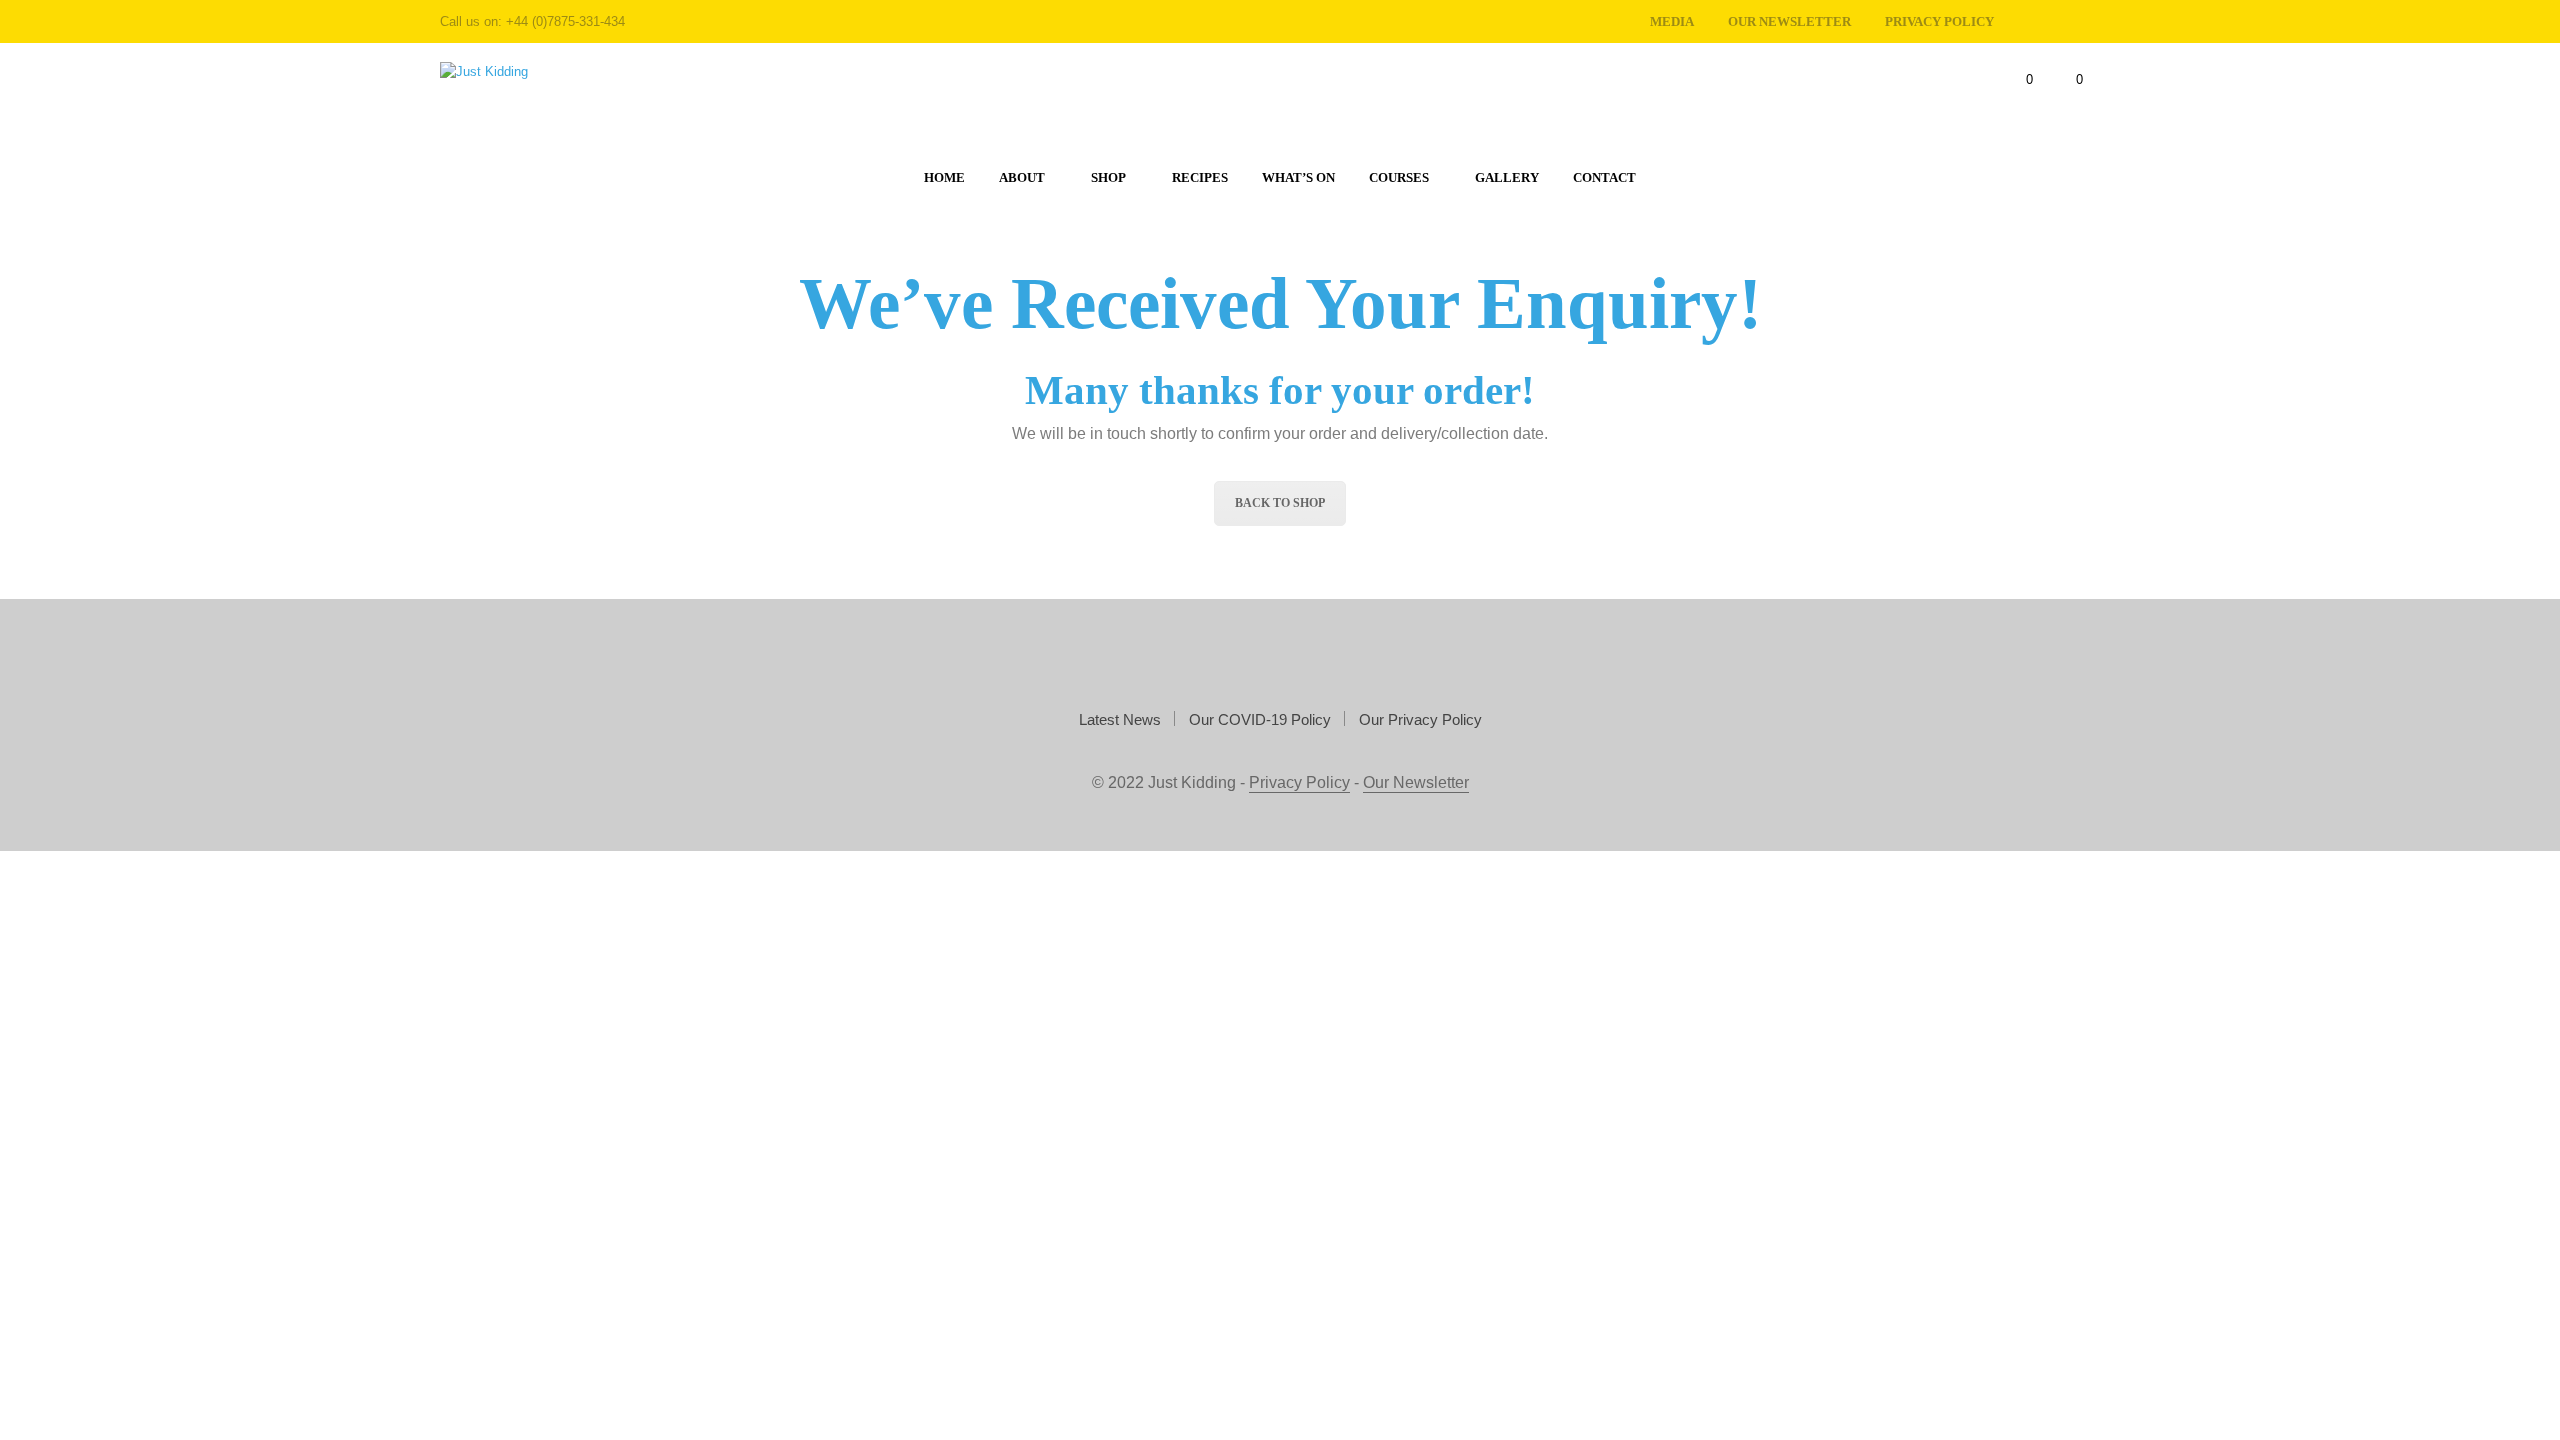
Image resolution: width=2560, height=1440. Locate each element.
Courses (1399, 177)
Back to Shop (1280, 503)
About (1022, 177)
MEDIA (1672, 21)
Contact (1604, 177)
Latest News (1120, 719)
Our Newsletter (1789, 21)
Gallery (1507, 177)
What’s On (1298, 177)
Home (944, 177)
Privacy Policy (1299, 782)
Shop (1108, 177)
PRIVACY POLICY (1939, 21)
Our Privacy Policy (1420, 719)
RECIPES (1200, 177)
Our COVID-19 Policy (1260, 719)
